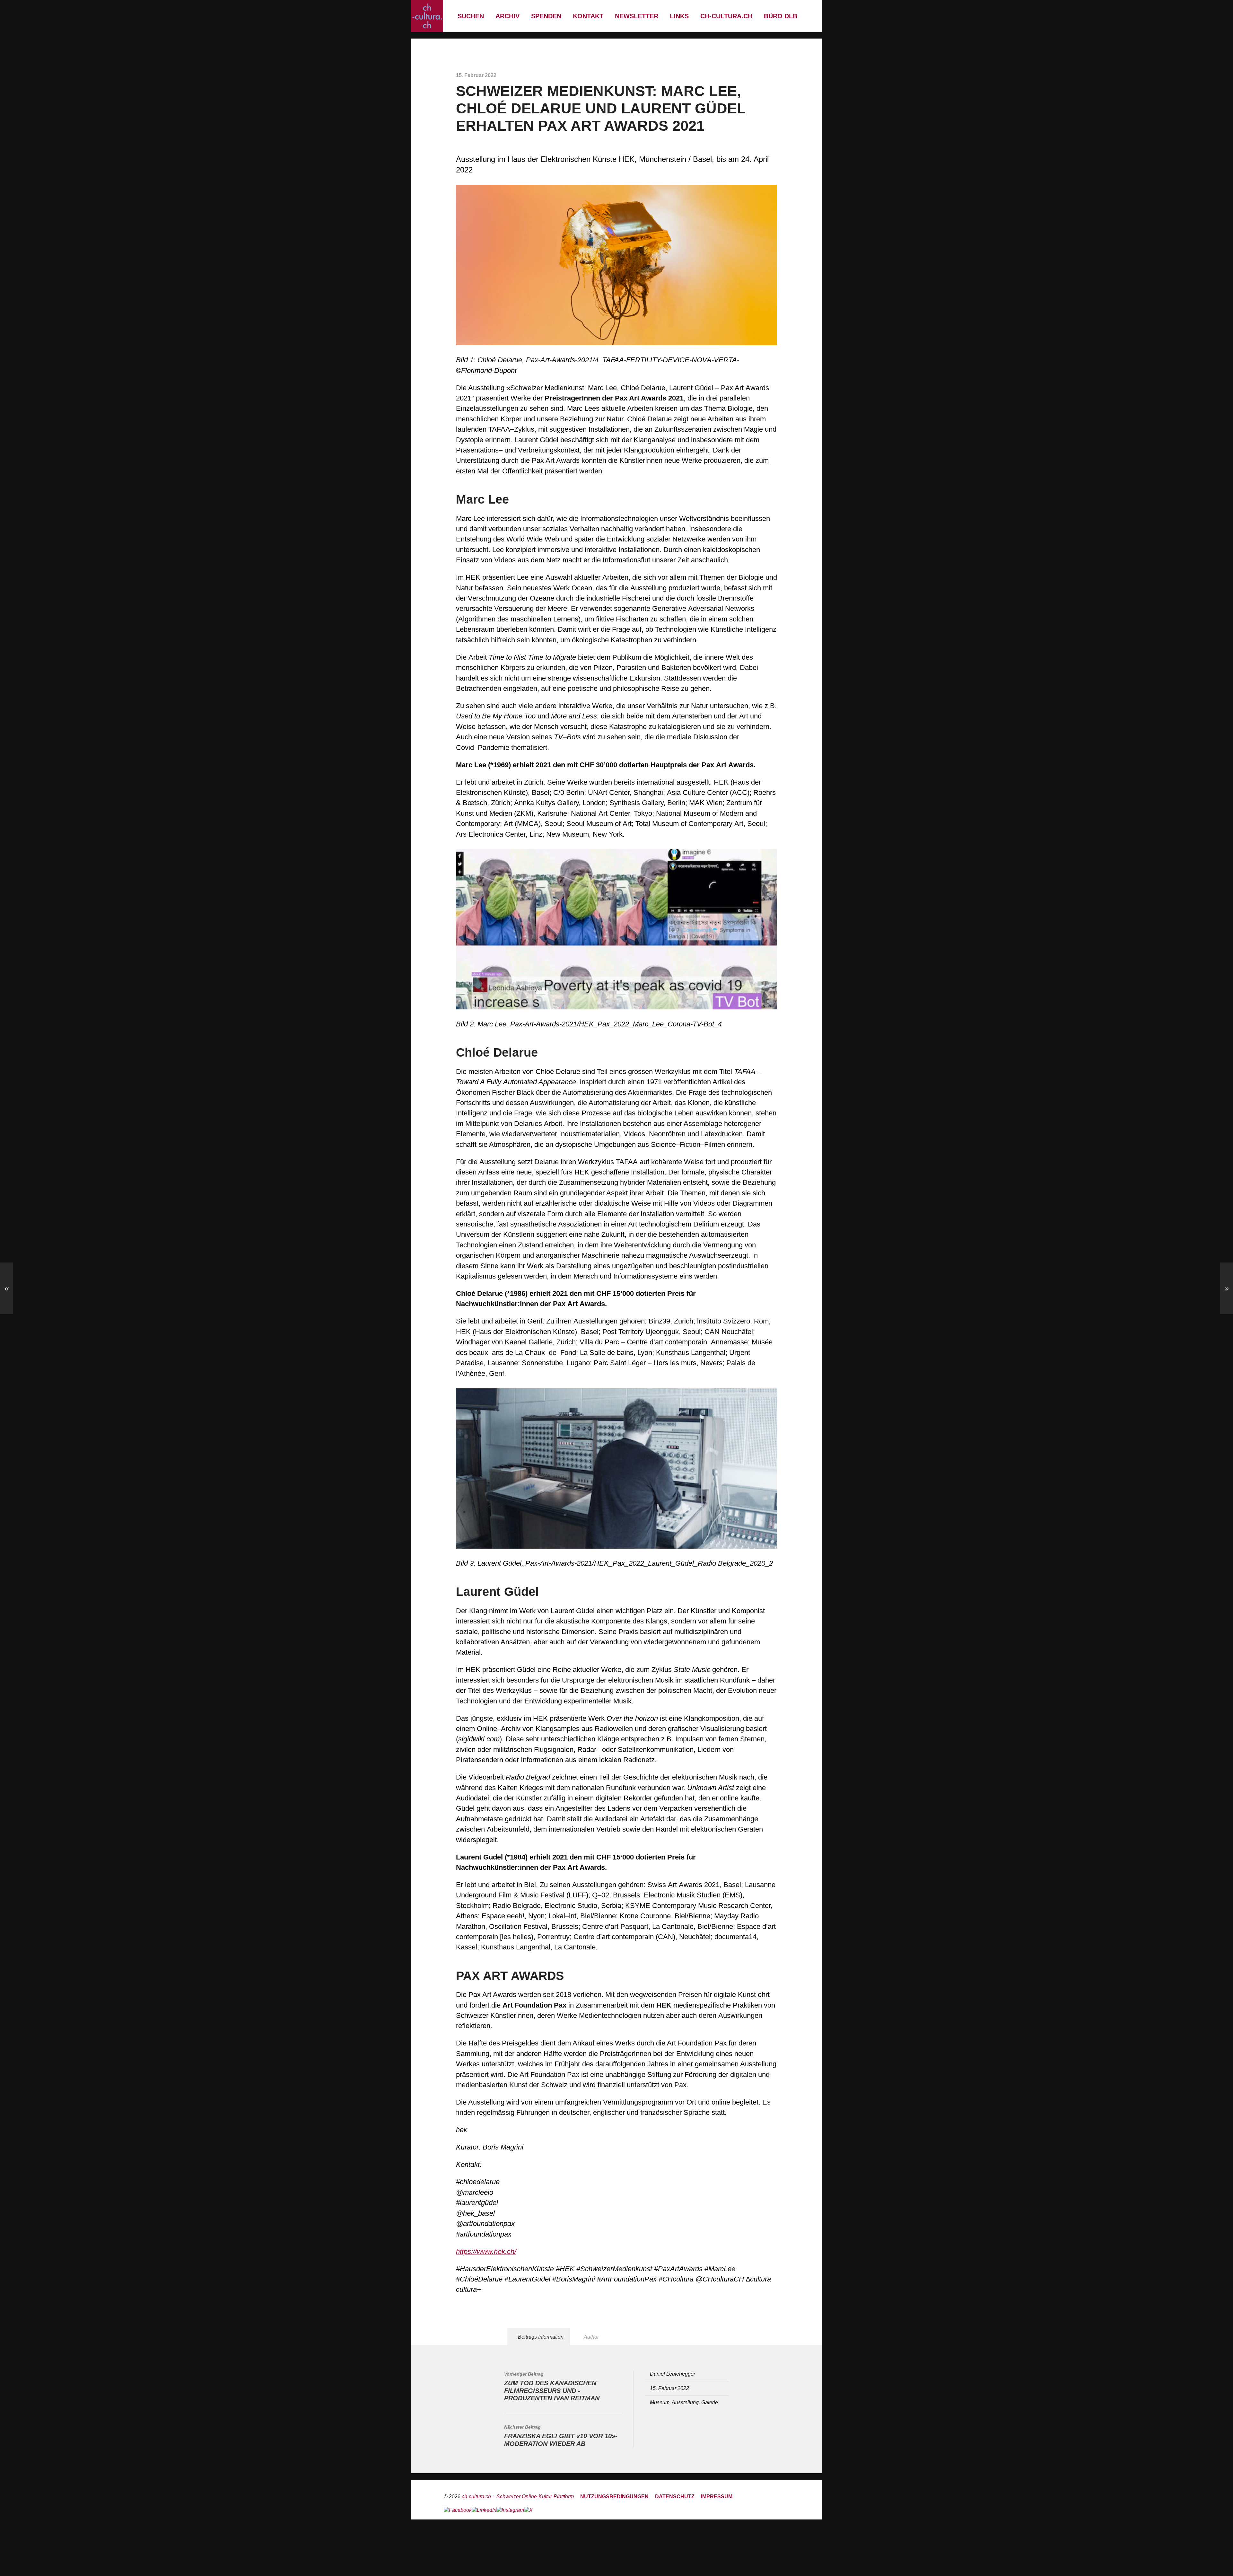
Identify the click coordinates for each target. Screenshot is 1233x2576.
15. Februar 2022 (669, 2388)
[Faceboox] (458, 2510)
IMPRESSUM (717, 2496)
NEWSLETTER (637, 16)
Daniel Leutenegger (673, 2374)
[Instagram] (510, 2510)
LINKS (679, 16)
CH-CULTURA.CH (726, 16)
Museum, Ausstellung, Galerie (684, 2402)
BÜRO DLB (781, 16)
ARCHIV (507, 16)
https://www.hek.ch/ (486, 2251)
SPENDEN (546, 16)
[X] (528, 2510)
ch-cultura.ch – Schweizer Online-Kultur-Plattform (518, 2496)
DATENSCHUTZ (675, 2496)
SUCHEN (471, 16)
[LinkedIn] (484, 2510)
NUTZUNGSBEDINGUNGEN (614, 2496)
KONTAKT (588, 16)
